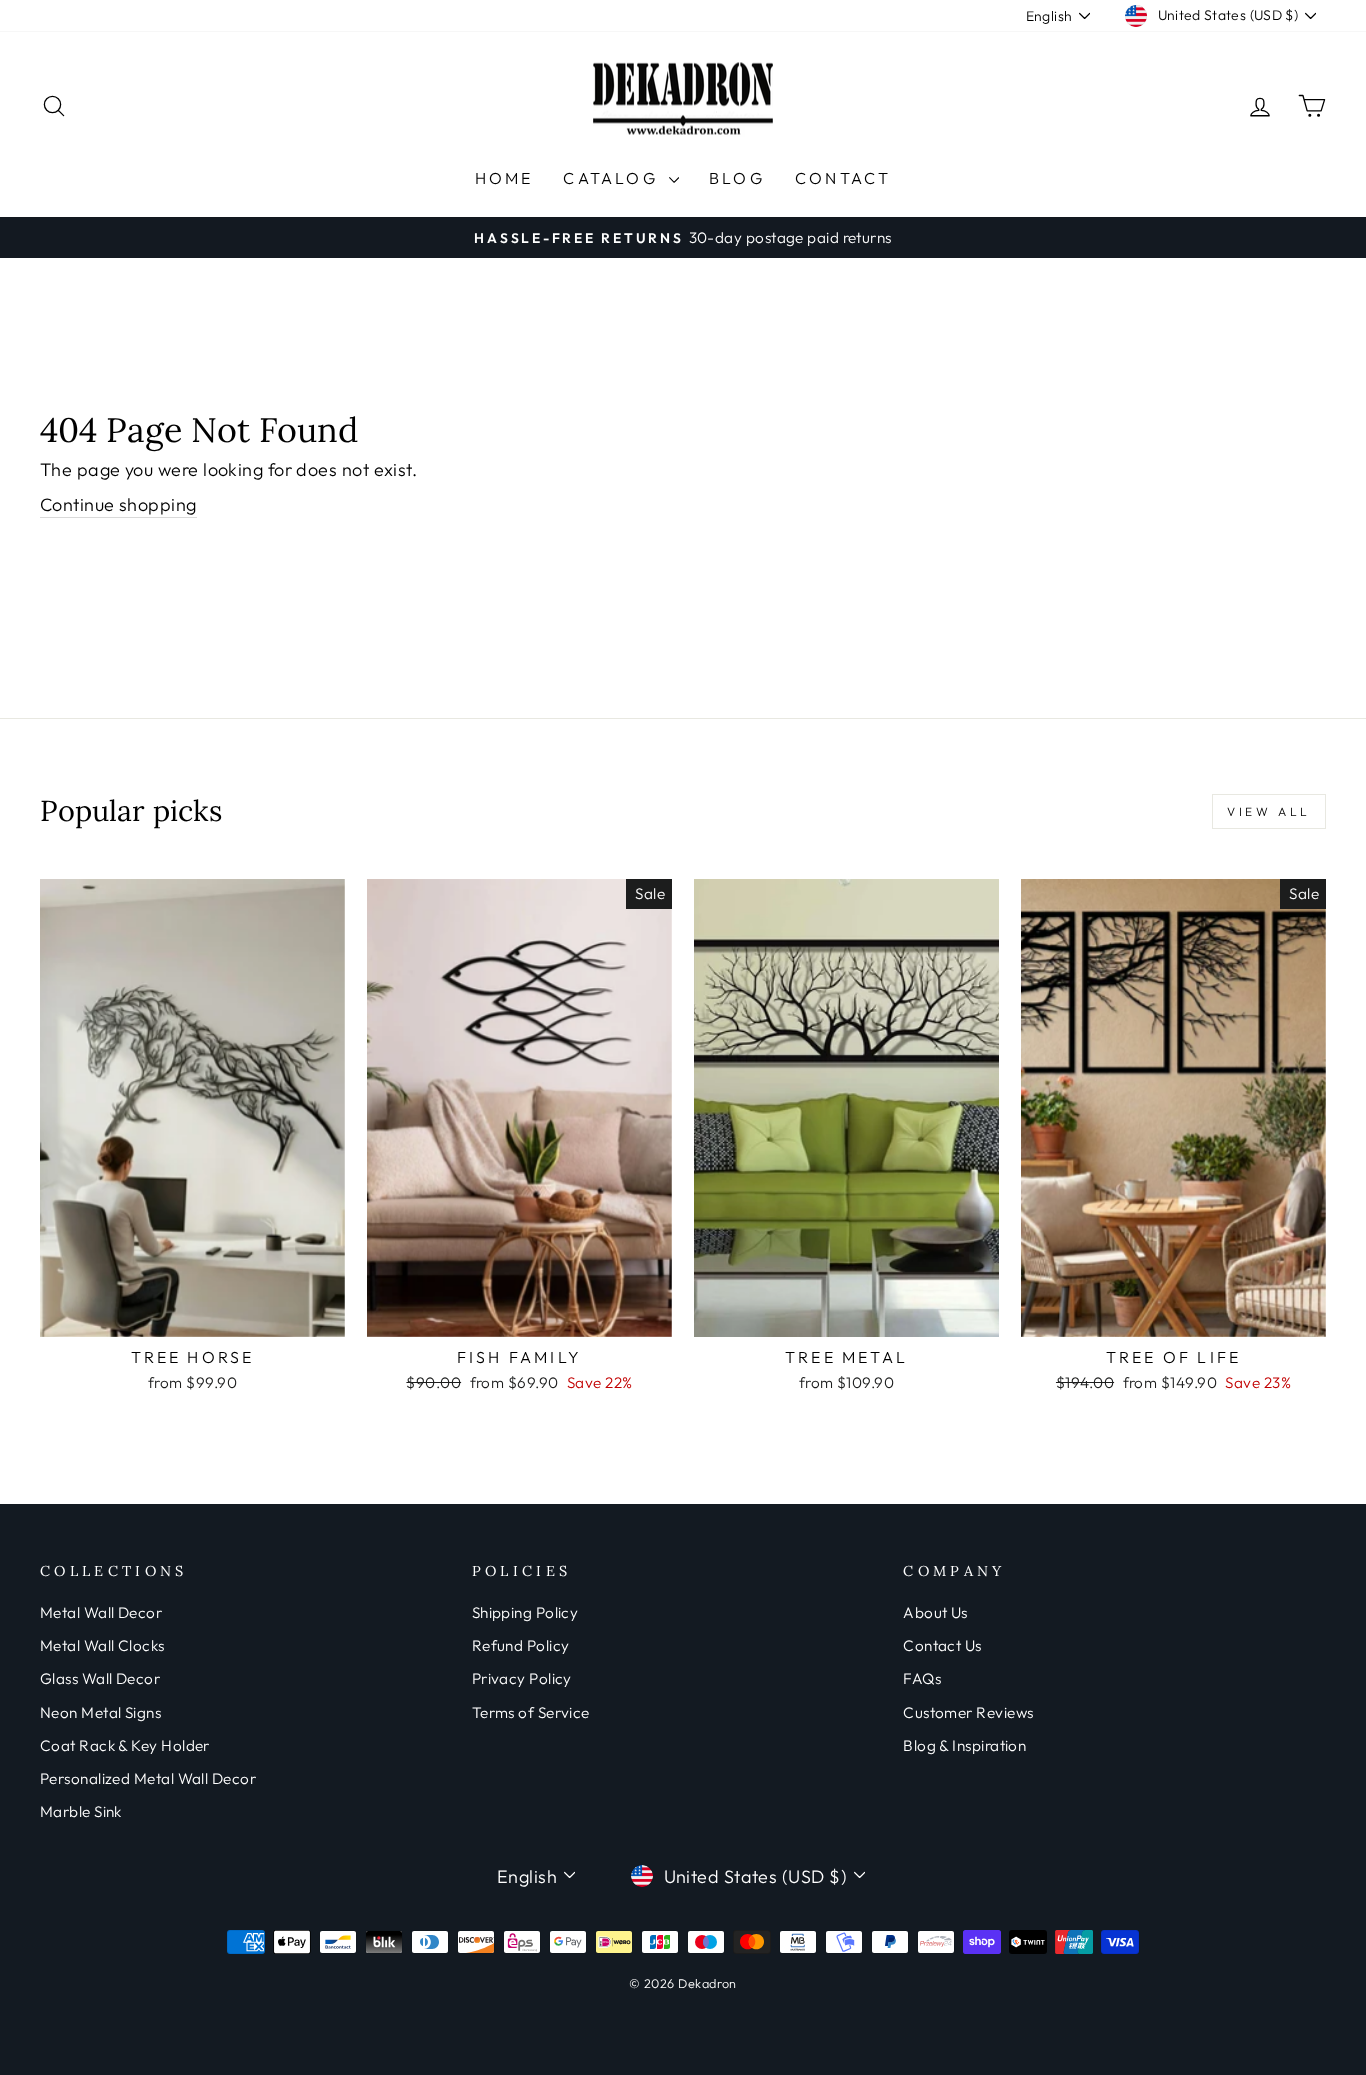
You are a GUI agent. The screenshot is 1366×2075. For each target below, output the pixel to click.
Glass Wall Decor (100, 1678)
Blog (737, 178)
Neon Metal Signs (100, 1712)
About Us (935, 1612)
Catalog (613, 178)
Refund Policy (521, 1645)
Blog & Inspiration (964, 1745)
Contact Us (942, 1645)
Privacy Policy (522, 1678)
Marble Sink (81, 1811)
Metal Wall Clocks (102, 1645)
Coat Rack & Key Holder (125, 1745)
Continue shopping (118, 504)
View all (1269, 811)
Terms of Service (531, 1712)
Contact (843, 178)
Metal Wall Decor (101, 1612)
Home (504, 178)
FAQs (922, 1678)
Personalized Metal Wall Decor (148, 1778)
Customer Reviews (968, 1712)
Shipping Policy (525, 1612)
